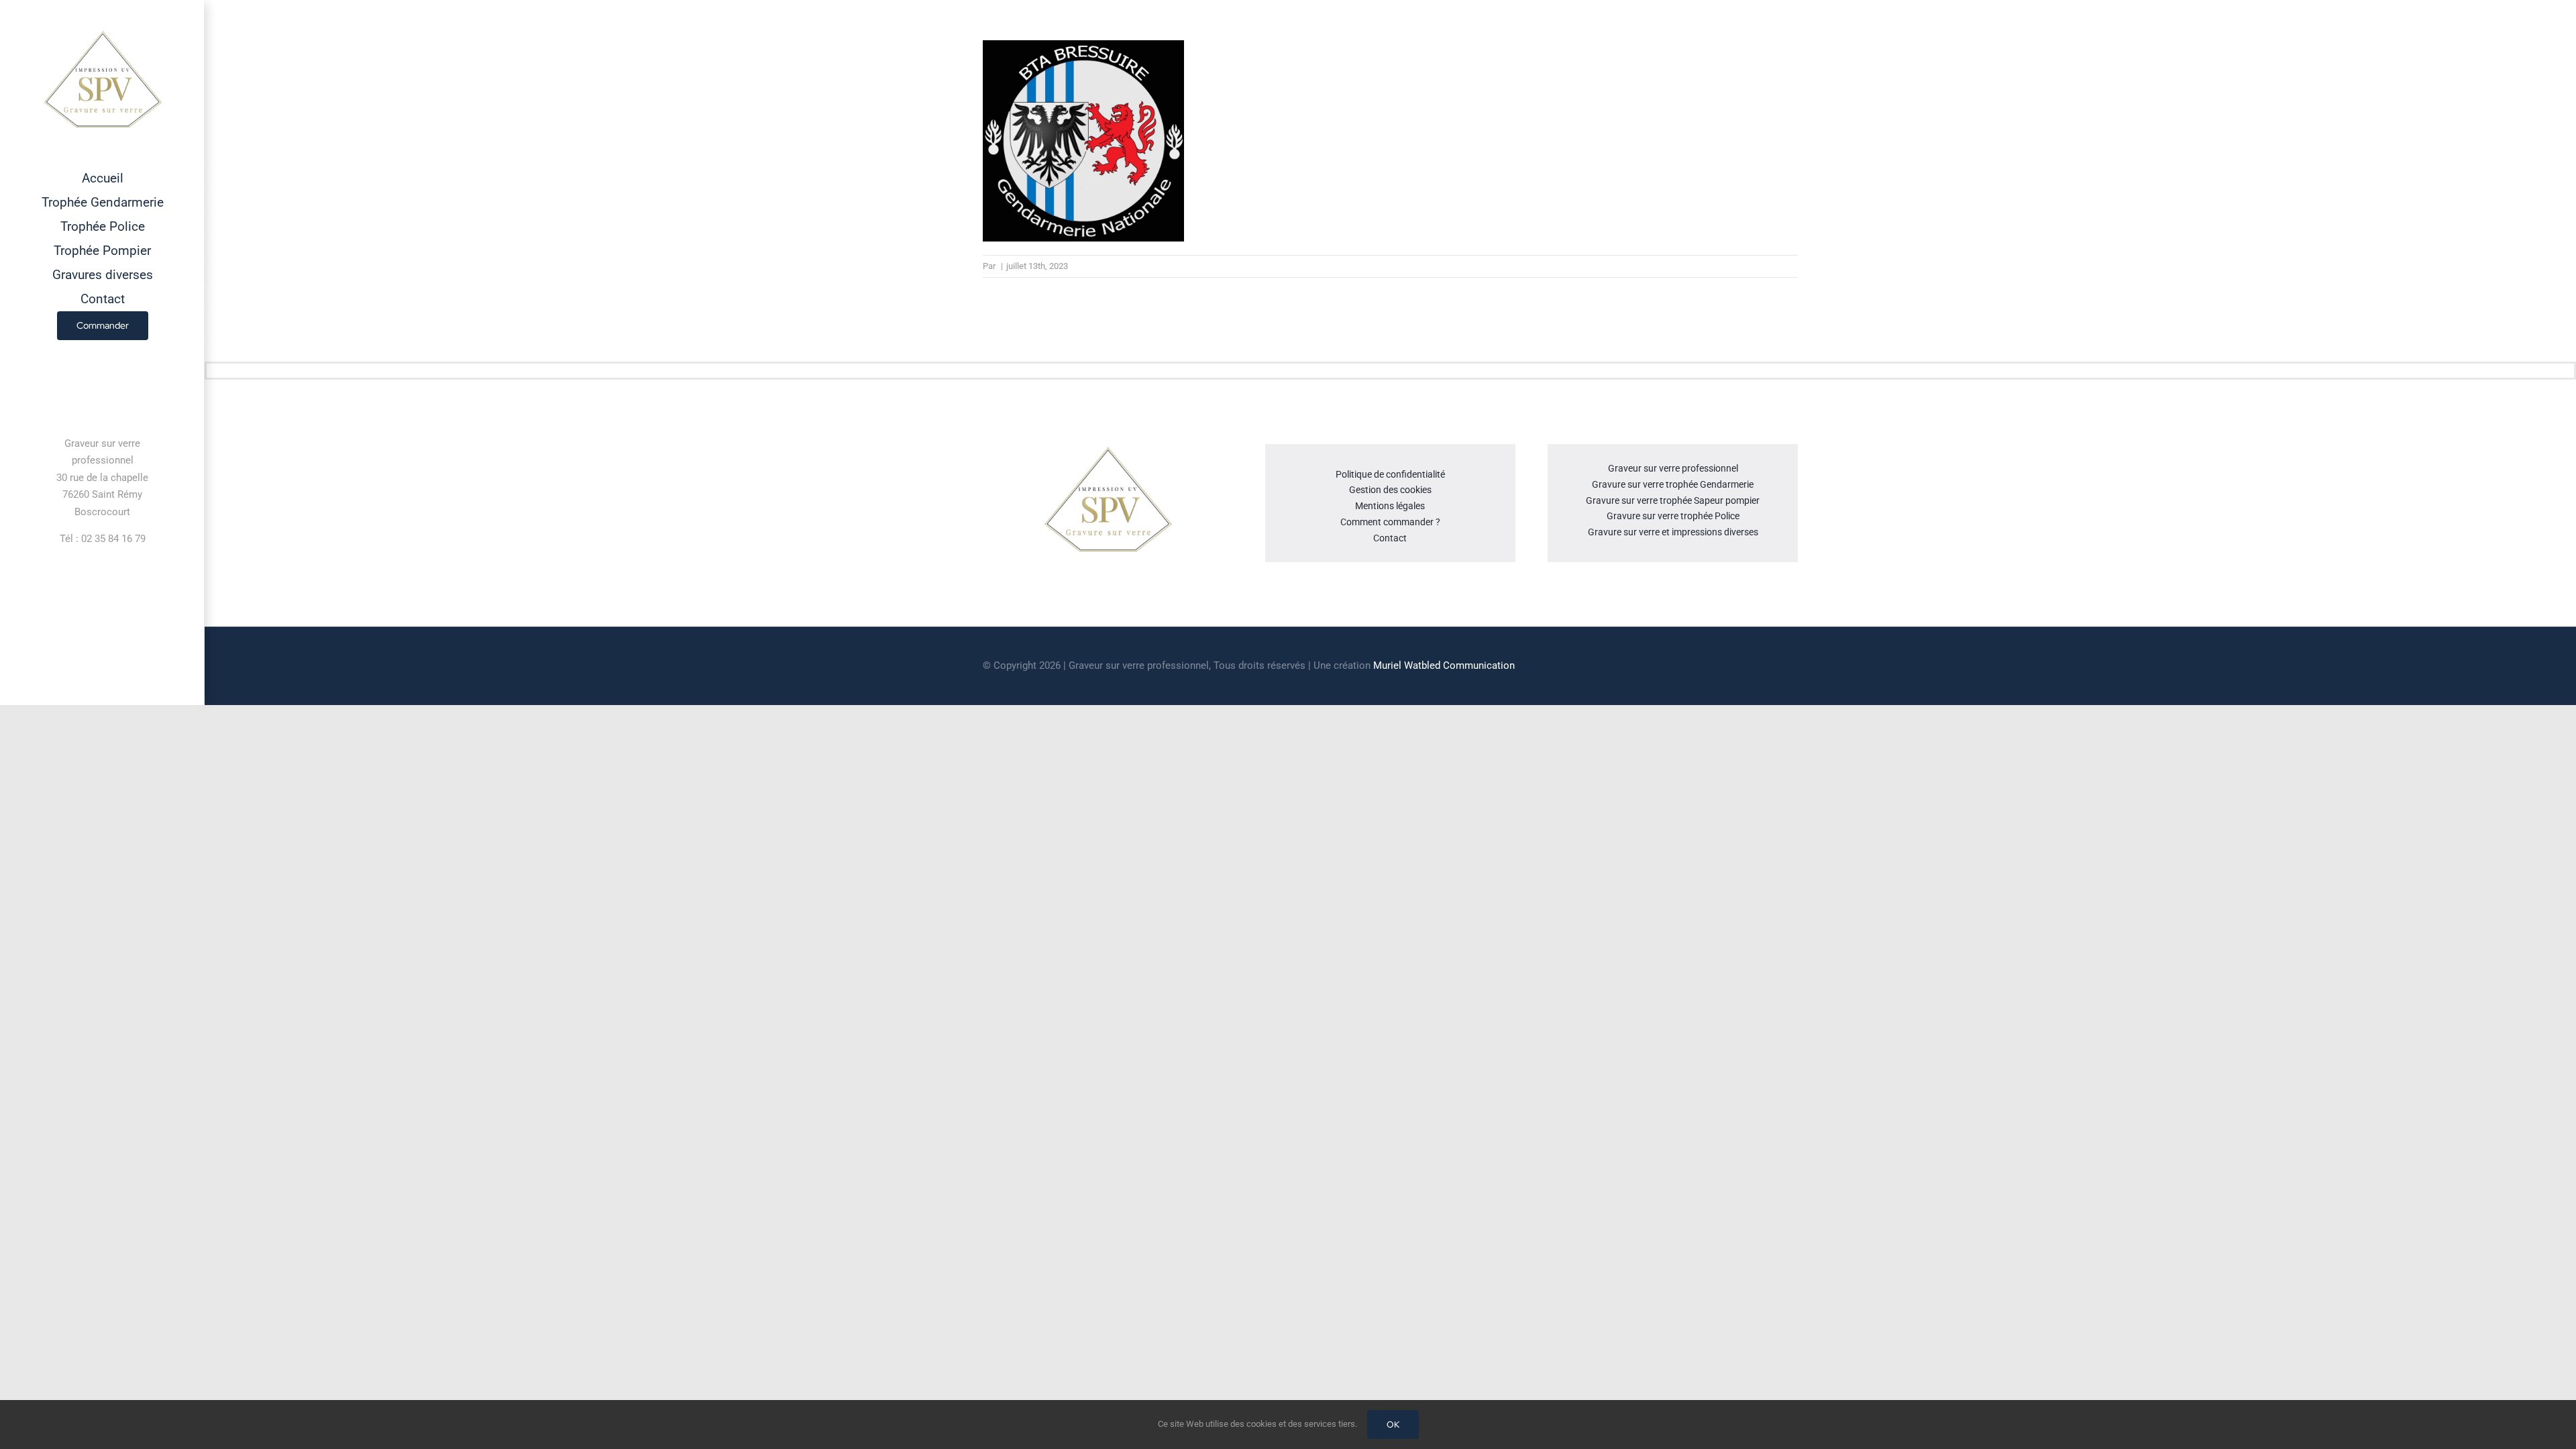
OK (1393, 1425)
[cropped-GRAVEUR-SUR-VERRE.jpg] (1108, 449)
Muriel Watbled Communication (1444, 665)
